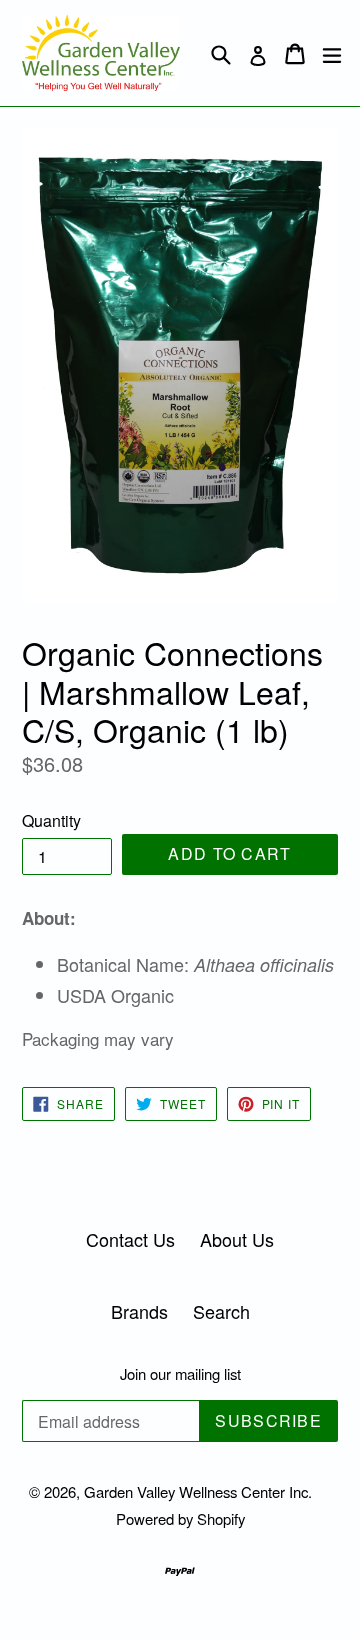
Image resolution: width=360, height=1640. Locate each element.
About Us (237, 1239)
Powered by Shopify (180, 1518)
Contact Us (130, 1239)
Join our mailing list (180, 1374)
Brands (139, 1311)
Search (221, 1311)
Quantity (51, 820)
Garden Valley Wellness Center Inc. (198, 1491)
